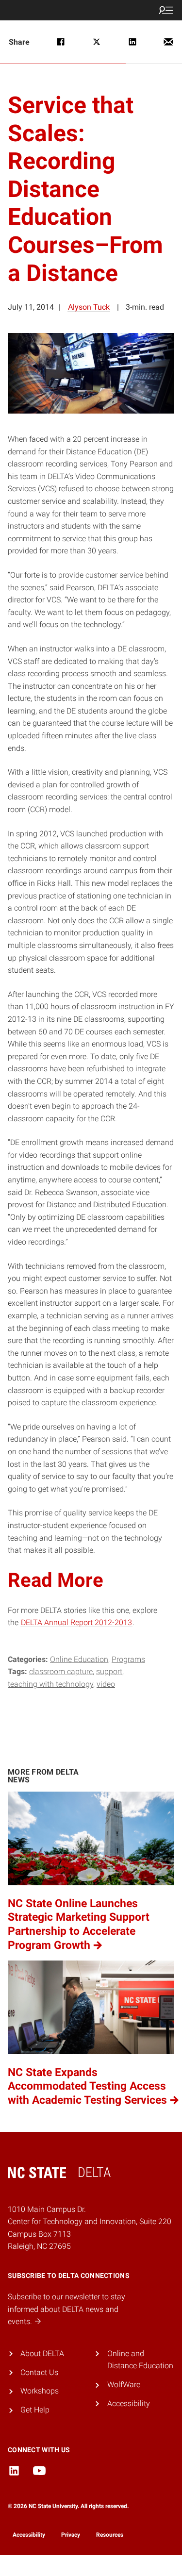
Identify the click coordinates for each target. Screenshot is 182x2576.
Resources (110, 2535)
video (106, 1684)
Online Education (79, 1659)
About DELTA (42, 2353)
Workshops (40, 2391)
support (109, 1671)
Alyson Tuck (89, 307)
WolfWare (124, 2385)
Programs (128, 1659)
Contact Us (39, 2372)
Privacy (71, 2535)
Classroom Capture (61, 1671)
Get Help (35, 2410)
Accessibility (129, 2403)
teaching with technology (50, 1684)
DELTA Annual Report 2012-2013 (76, 1622)
